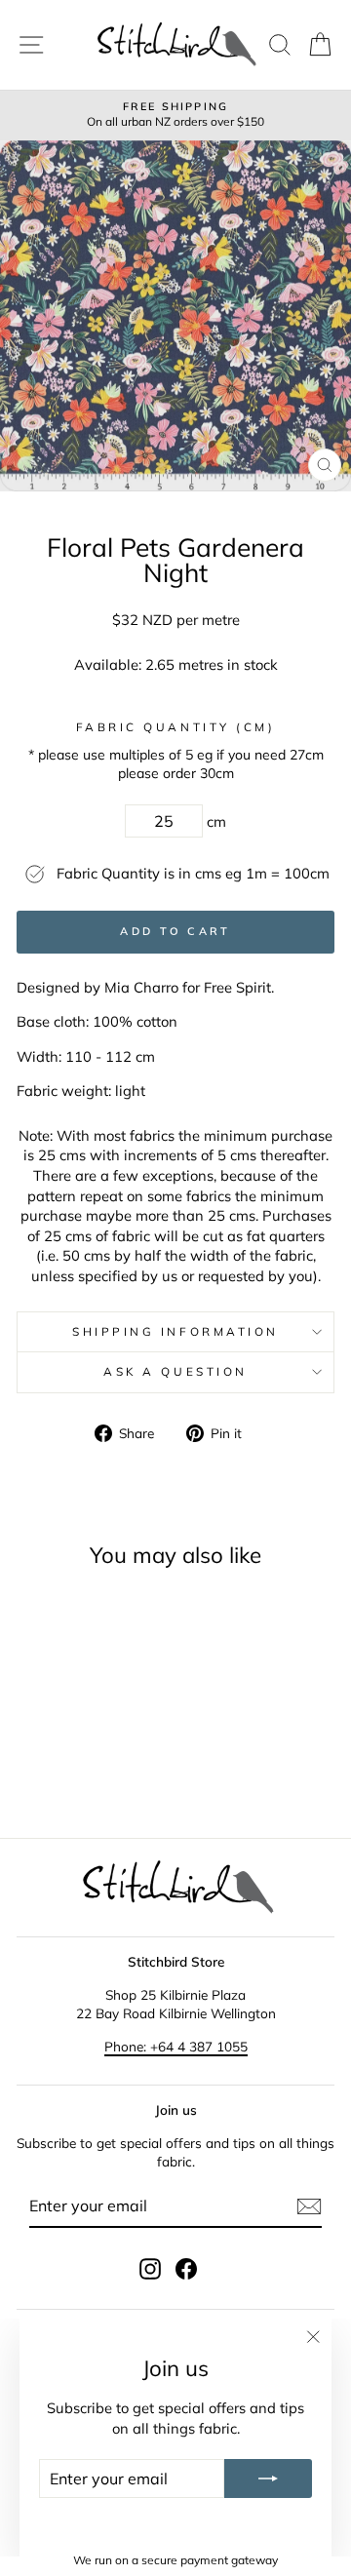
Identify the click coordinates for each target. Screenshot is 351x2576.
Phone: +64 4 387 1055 (176, 2046)
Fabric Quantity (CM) (176, 727)
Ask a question (175, 1371)
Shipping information (175, 1331)
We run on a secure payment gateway (175, 2560)
